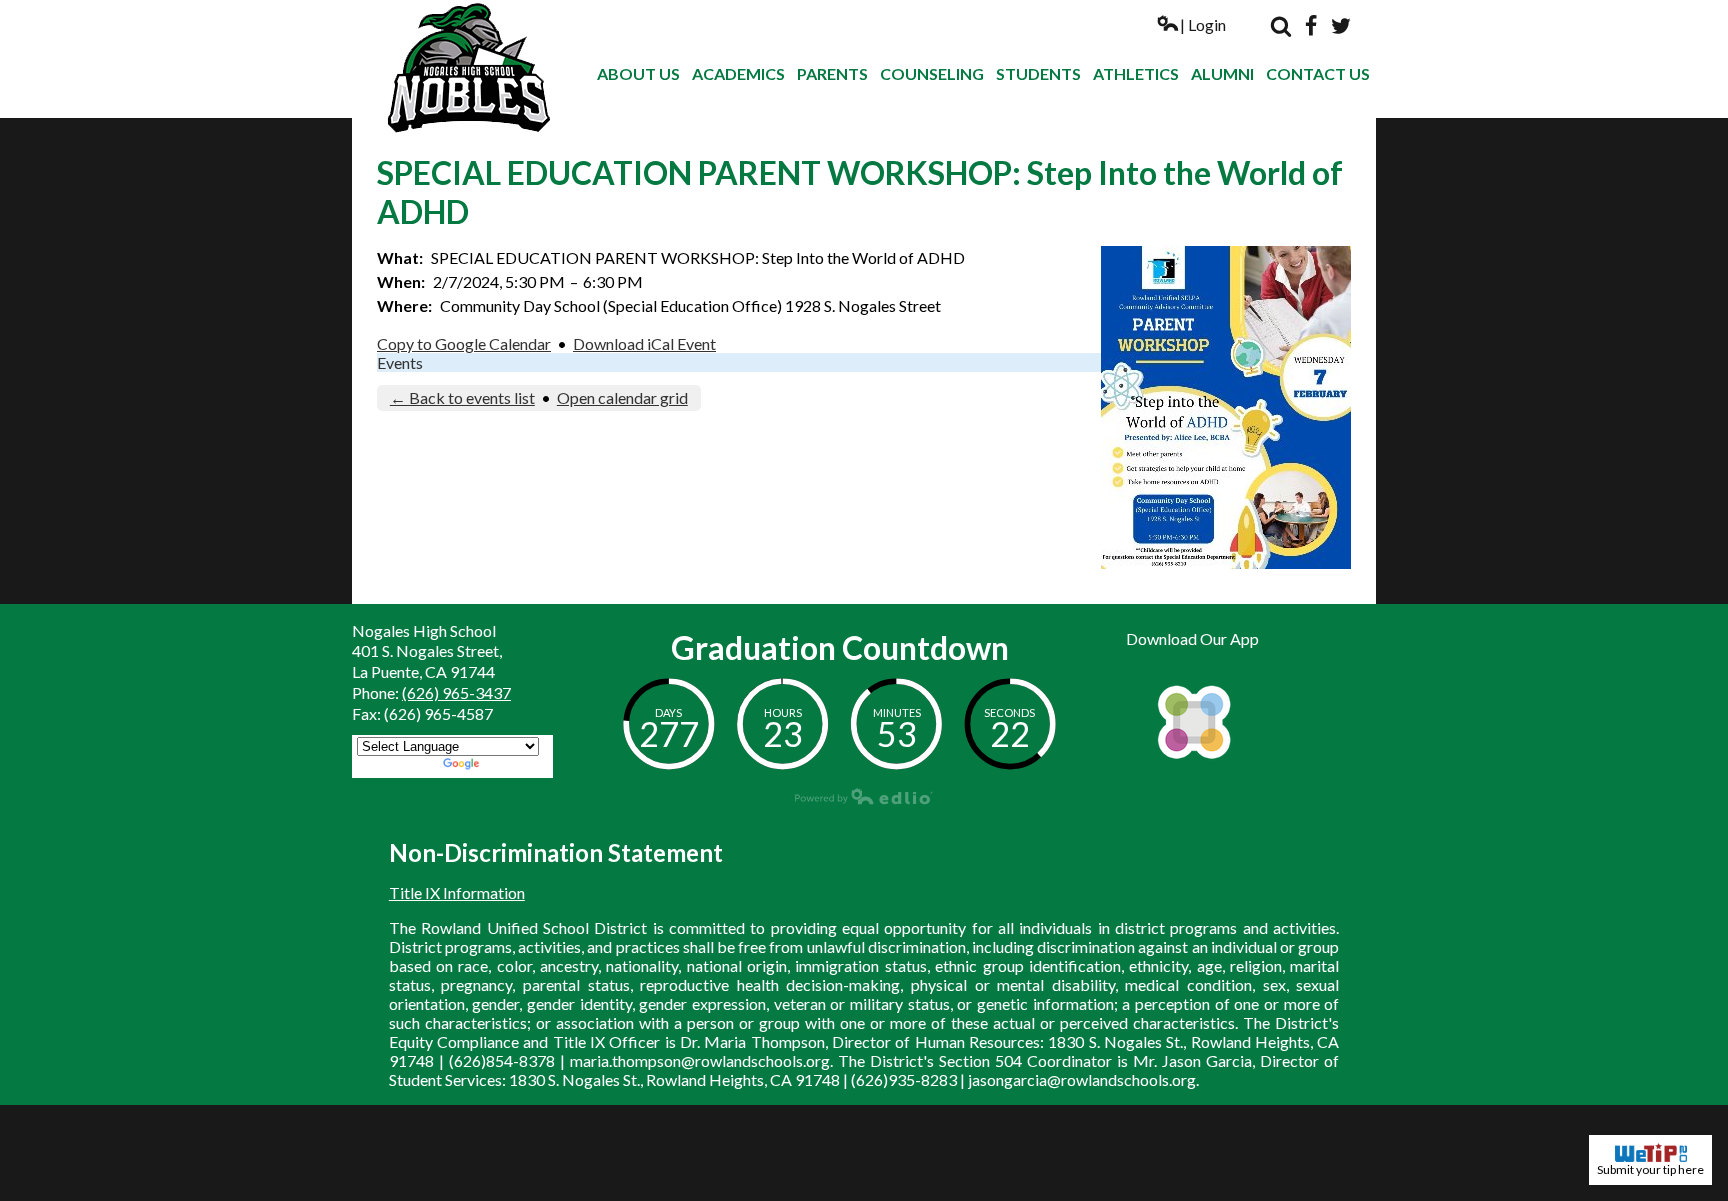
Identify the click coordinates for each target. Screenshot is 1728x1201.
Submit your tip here (1650, 1169)
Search (1281, 26)
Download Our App (1192, 638)
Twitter (1341, 26)
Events (400, 362)
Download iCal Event (644, 343)
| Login (1203, 24)
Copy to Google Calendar (464, 343)
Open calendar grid (622, 397)
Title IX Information (457, 892)
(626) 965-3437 (456, 692)
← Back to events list (462, 397)
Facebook (1311, 26)
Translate (515, 765)
